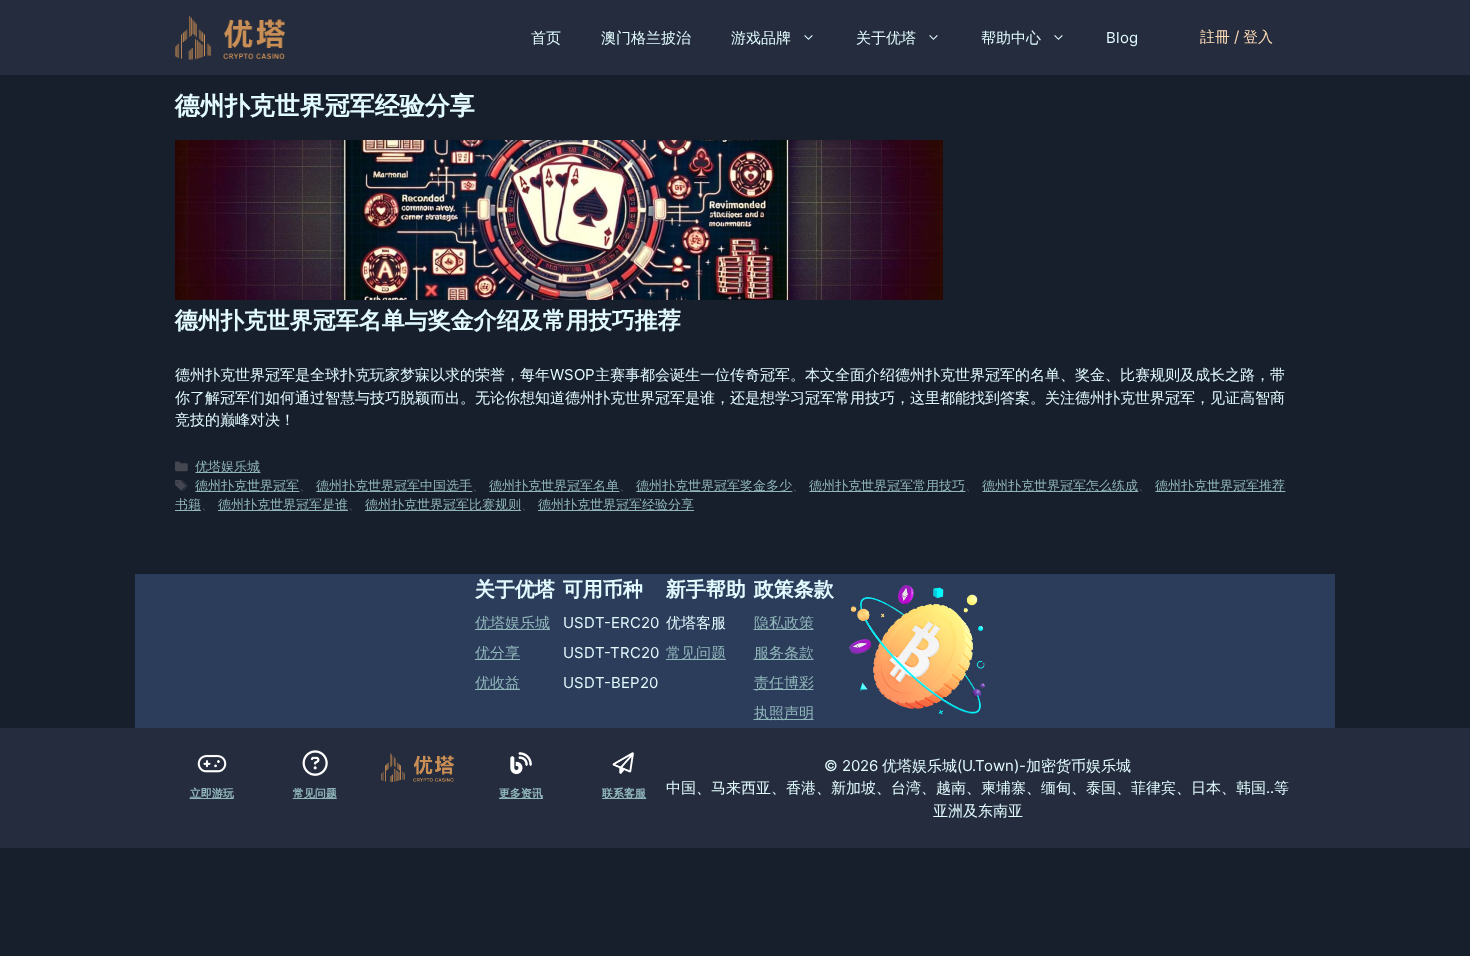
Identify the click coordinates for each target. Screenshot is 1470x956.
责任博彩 (784, 682)
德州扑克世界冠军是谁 (283, 504)
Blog (1122, 37)
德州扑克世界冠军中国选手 (394, 485)
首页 (546, 37)
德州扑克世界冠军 (247, 485)
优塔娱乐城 (227, 466)
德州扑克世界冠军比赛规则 (443, 504)
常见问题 (696, 652)
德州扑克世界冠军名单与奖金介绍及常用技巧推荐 (428, 320)
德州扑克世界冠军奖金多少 (714, 485)
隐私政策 (784, 622)
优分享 (497, 652)
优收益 (497, 682)
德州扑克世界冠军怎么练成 (1060, 485)
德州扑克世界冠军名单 (554, 485)
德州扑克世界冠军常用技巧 (887, 485)
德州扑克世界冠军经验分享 (616, 504)
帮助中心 (1011, 37)
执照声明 (784, 712)
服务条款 (784, 652)
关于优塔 (886, 37)
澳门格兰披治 (646, 37)
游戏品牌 (761, 37)
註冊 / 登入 (1236, 36)
